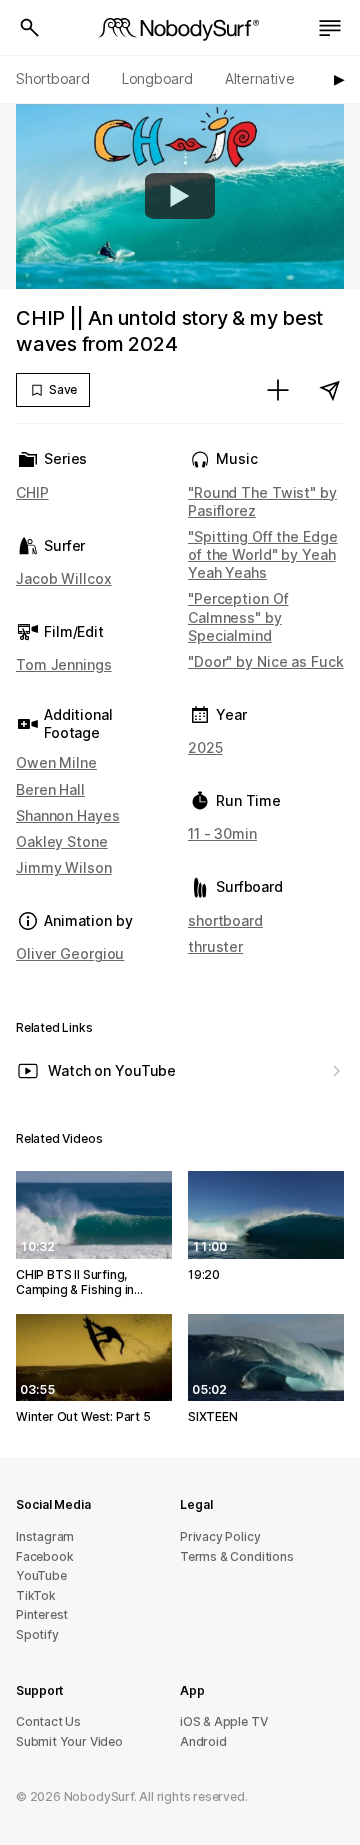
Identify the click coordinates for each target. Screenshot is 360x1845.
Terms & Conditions (237, 1556)
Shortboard (53, 78)
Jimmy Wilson (64, 867)
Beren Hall (50, 789)
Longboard (157, 78)
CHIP (32, 492)
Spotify (37, 1634)
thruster (215, 946)
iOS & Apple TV (223, 1721)
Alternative (260, 78)
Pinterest (42, 1614)
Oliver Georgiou (70, 953)
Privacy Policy (220, 1536)
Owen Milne (56, 762)
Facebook (44, 1556)
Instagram (45, 1536)
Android (203, 1741)
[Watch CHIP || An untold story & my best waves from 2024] (180, 196)
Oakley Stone (62, 841)
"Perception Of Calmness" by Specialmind (238, 616)
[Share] (330, 390)
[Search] (30, 28)
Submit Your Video (69, 1741)
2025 (205, 747)
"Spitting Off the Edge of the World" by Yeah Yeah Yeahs (263, 554)
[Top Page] (180, 28)
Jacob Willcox (64, 578)
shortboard (225, 920)
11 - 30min (222, 833)
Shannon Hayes (68, 815)
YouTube (41, 1575)
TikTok (36, 1595)
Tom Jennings (64, 664)
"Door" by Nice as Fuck (266, 661)
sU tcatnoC (48, 1721)
